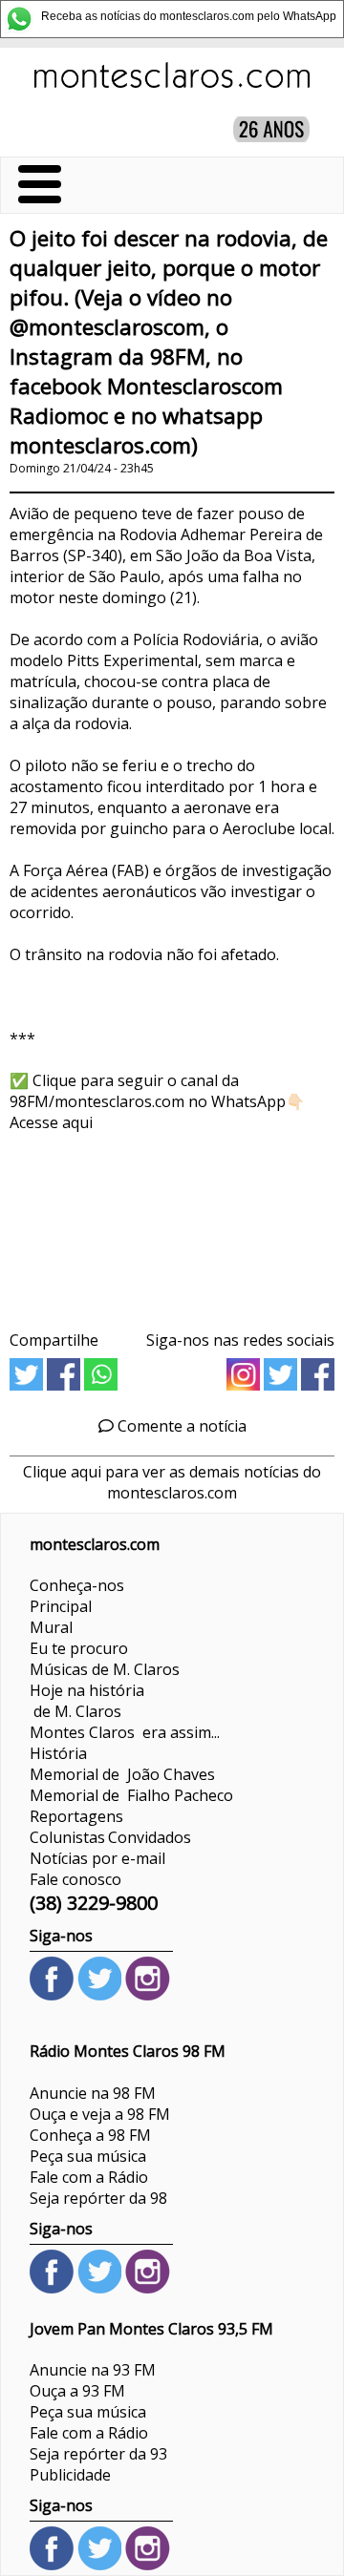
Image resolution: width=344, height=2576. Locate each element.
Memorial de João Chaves (122, 1774)
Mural (51, 1627)
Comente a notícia (180, 1426)
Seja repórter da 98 (98, 2198)
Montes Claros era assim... (125, 1732)
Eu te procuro (79, 1648)
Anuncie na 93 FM (93, 2370)
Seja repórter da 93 (98, 2454)
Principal (61, 1606)
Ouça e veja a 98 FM (100, 2114)
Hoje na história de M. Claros (87, 1701)
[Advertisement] (172, 1225)
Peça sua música (88, 2156)
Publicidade (70, 2475)
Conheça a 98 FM (90, 2135)
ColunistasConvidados (110, 1837)
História (58, 1753)
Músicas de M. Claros (105, 1669)
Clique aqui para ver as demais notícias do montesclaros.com (172, 1482)
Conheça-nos (77, 1585)
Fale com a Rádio (89, 2177)
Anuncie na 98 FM (93, 2093)
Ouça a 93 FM (77, 2391)
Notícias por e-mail (97, 1858)
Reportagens (76, 1816)
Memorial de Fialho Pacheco (131, 1795)
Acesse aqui (51, 1122)
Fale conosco (75, 1879)
